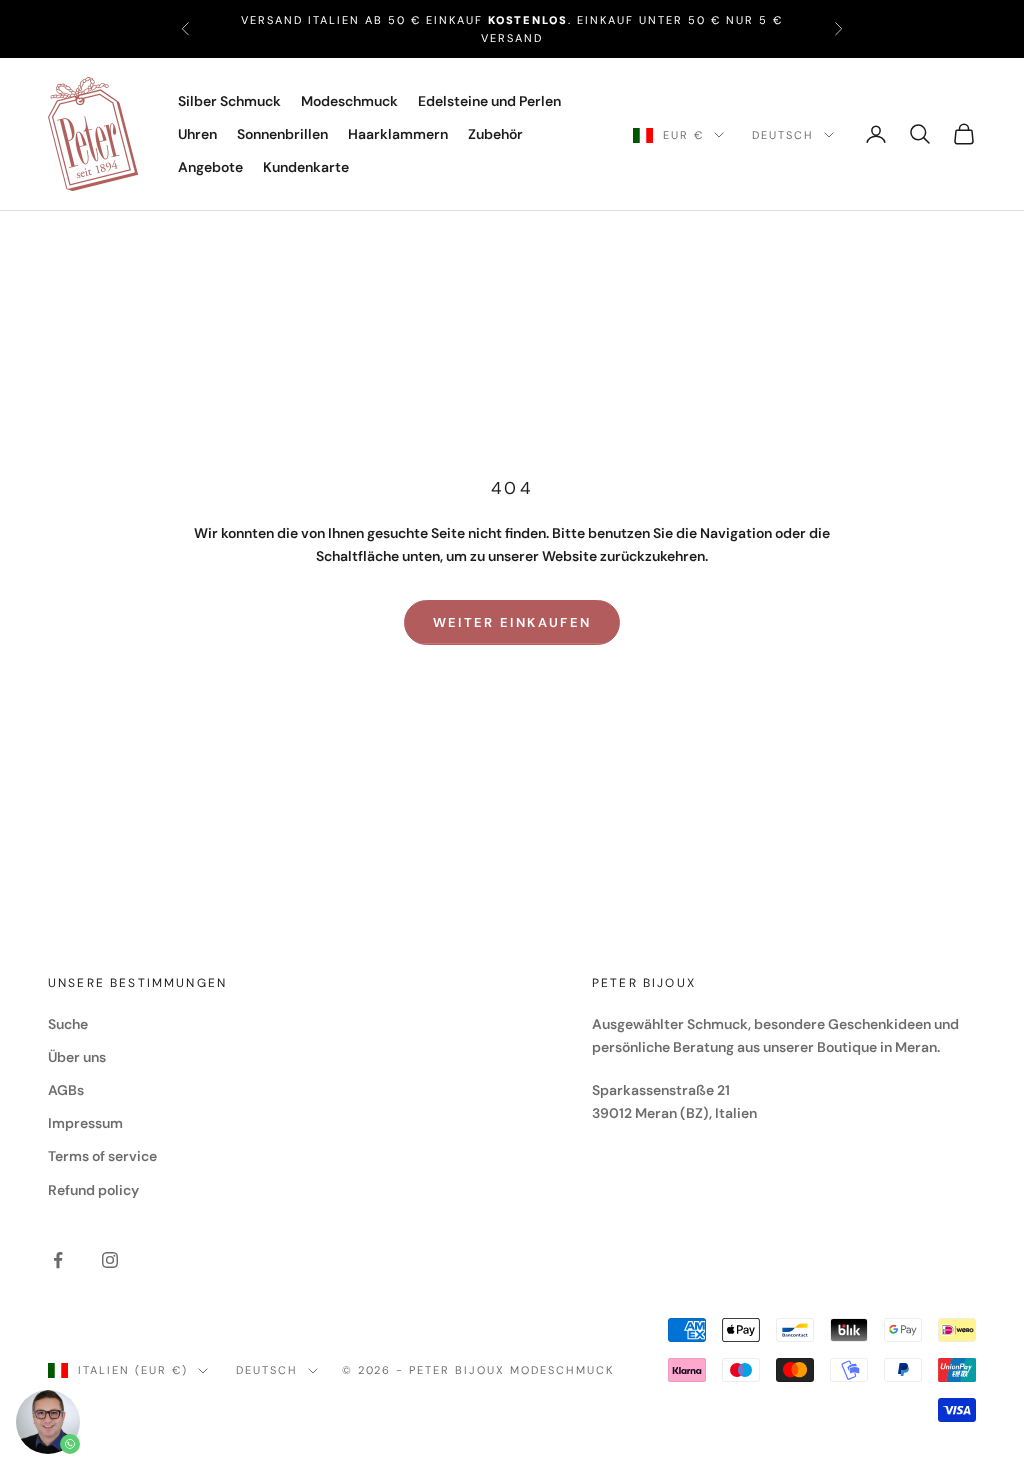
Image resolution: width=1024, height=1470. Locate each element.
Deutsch (783, 135)
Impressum (85, 1123)
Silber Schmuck (229, 101)
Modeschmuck (349, 101)
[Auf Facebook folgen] (58, 1260)
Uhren (197, 134)
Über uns (77, 1057)
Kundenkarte (306, 167)
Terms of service (102, 1156)
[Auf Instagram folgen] (110, 1260)
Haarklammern (398, 134)
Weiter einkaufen (512, 622)
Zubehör (495, 134)
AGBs (66, 1090)
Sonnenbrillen (282, 134)
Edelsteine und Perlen (489, 101)
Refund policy (93, 1190)
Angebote (210, 167)
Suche (68, 1024)
